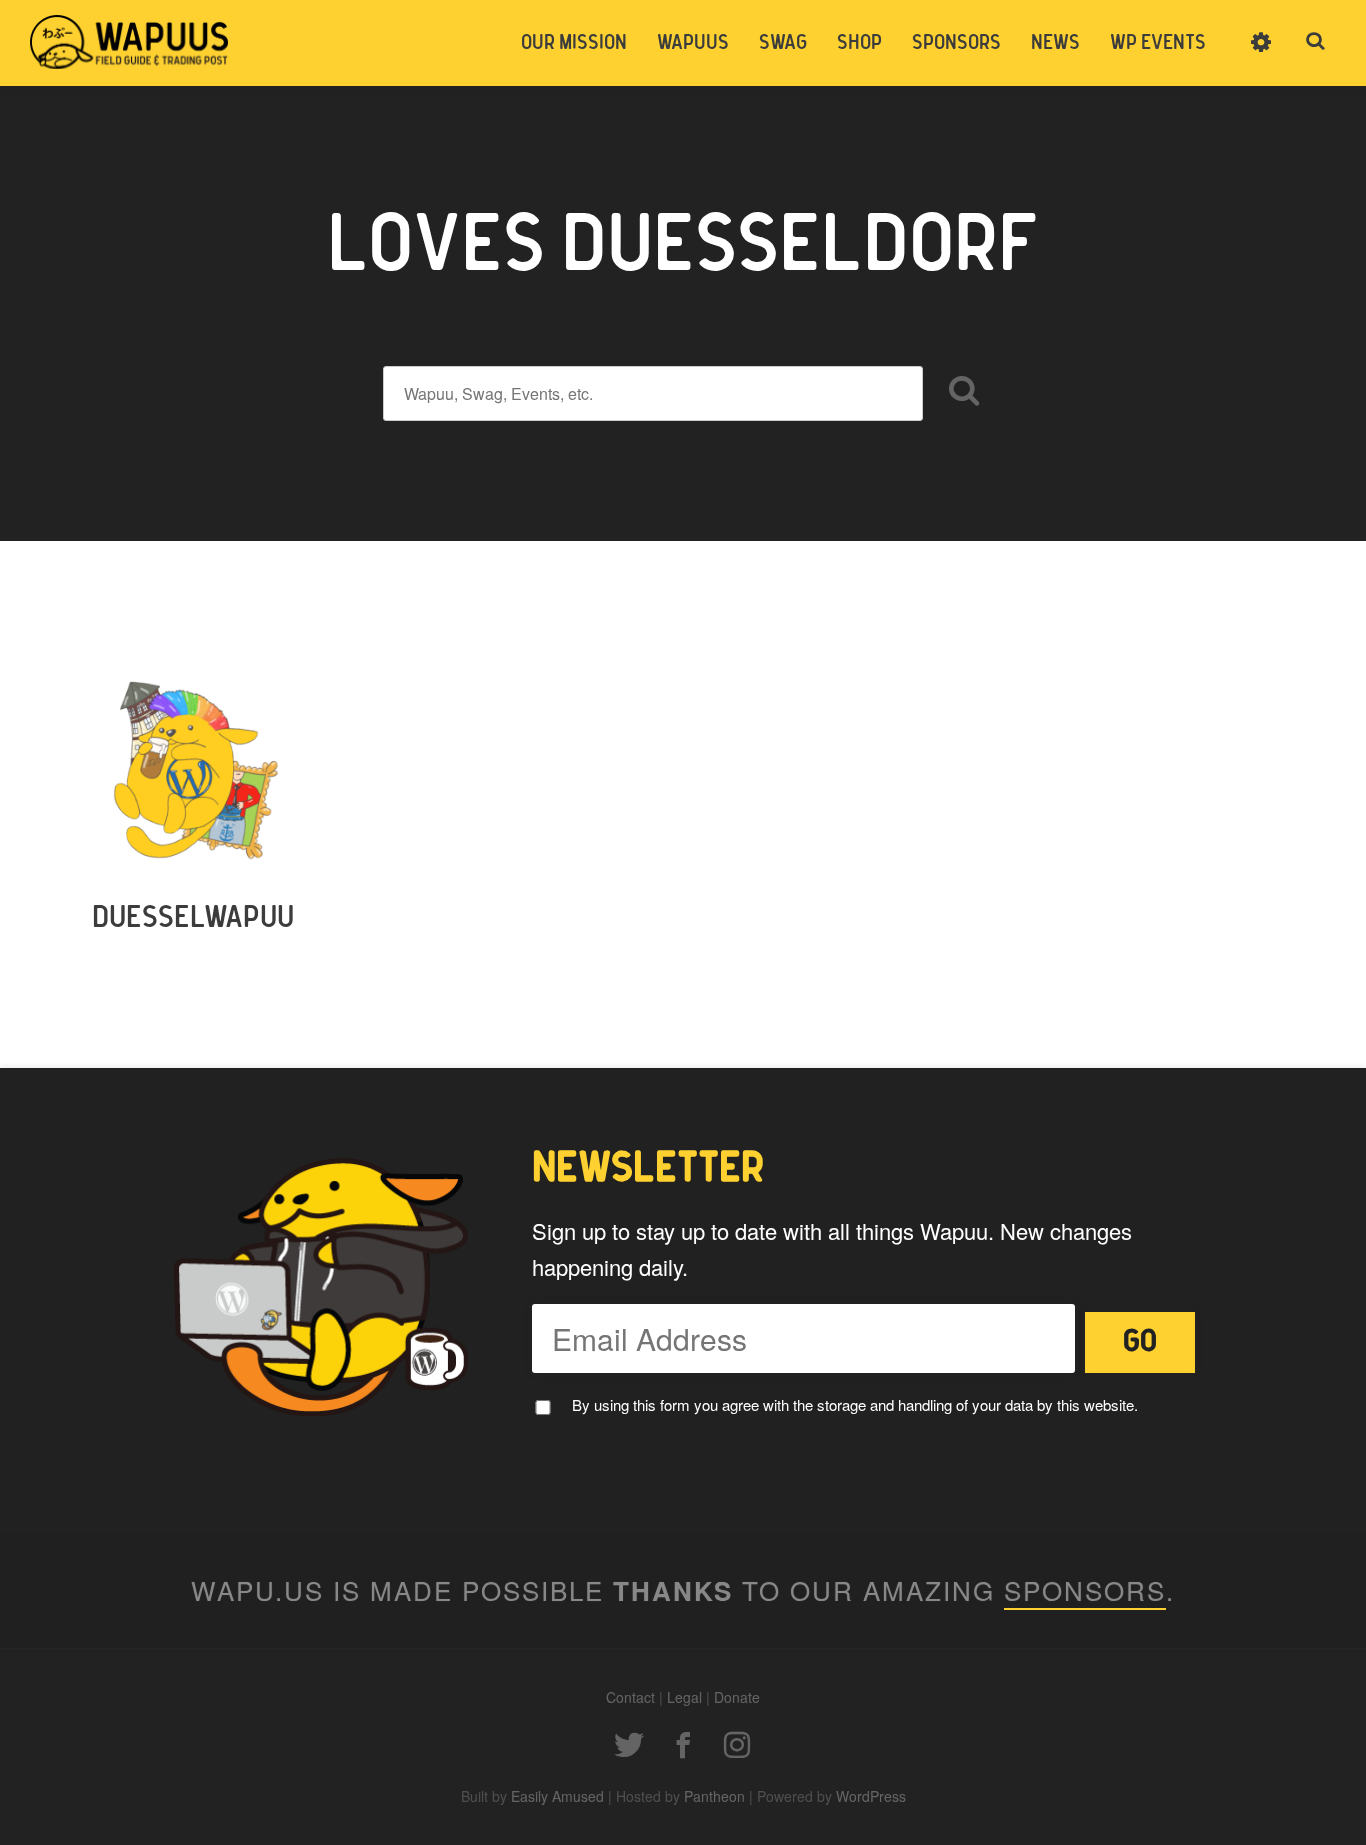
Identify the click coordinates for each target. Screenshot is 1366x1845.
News (1055, 43)
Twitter (629, 1745)
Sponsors (956, 43)
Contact (630, 1697)
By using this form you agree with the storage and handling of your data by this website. (855, 1404)
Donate (737, 1697)
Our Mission (574, 43)
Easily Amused (557, 1796)
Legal (684, 1697)
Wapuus (130, 42)
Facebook (683, 1745)
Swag (783, 43)
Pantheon (714, 1796)
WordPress (871, 1796)
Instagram (737, 1745)
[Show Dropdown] (1261, 55)
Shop (859, 43)
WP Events (1158, 43)
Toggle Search (1316, 42)
